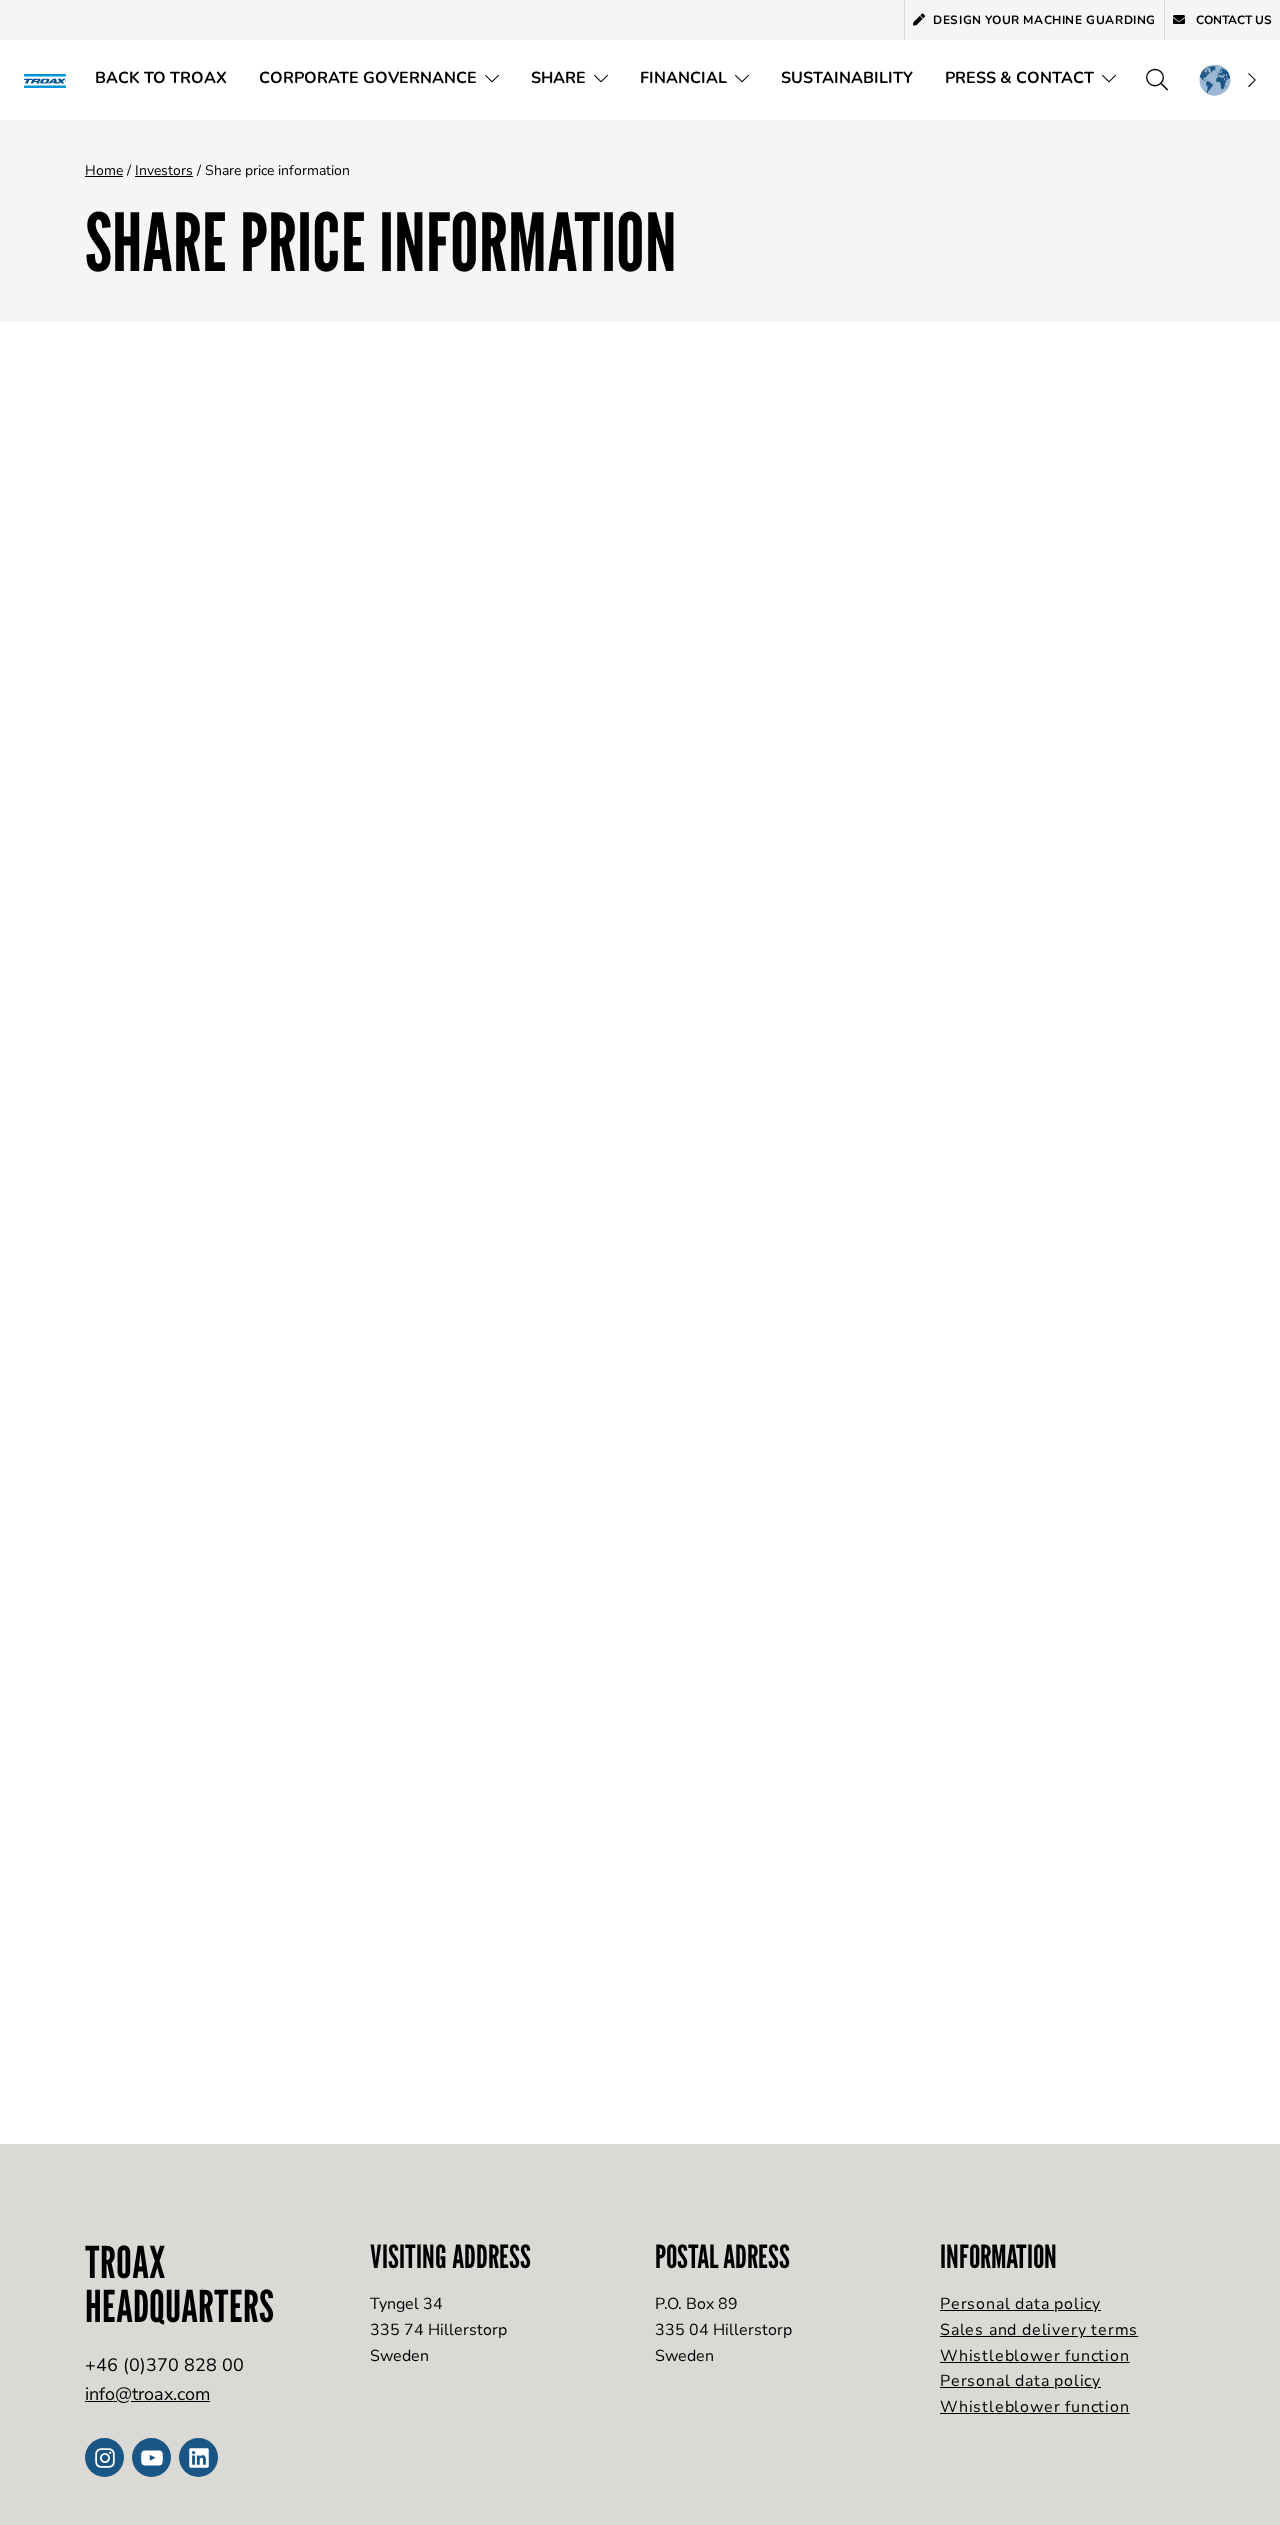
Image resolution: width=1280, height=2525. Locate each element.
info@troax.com (147, 2394)
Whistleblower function (1035, 2356)
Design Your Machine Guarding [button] (1044, 20)
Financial (683, 78)
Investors (164, 170)
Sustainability (847, 78)
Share (558, 78)
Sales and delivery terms (1039, 2330)
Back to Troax (161, 78)
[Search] (1157, 80)
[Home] (51, 80)
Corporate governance (368, 78)
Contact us (1232, 20)
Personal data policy (1020, 2304)
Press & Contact (1019, 78)
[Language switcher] (1227, 80)
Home (104, 170)
